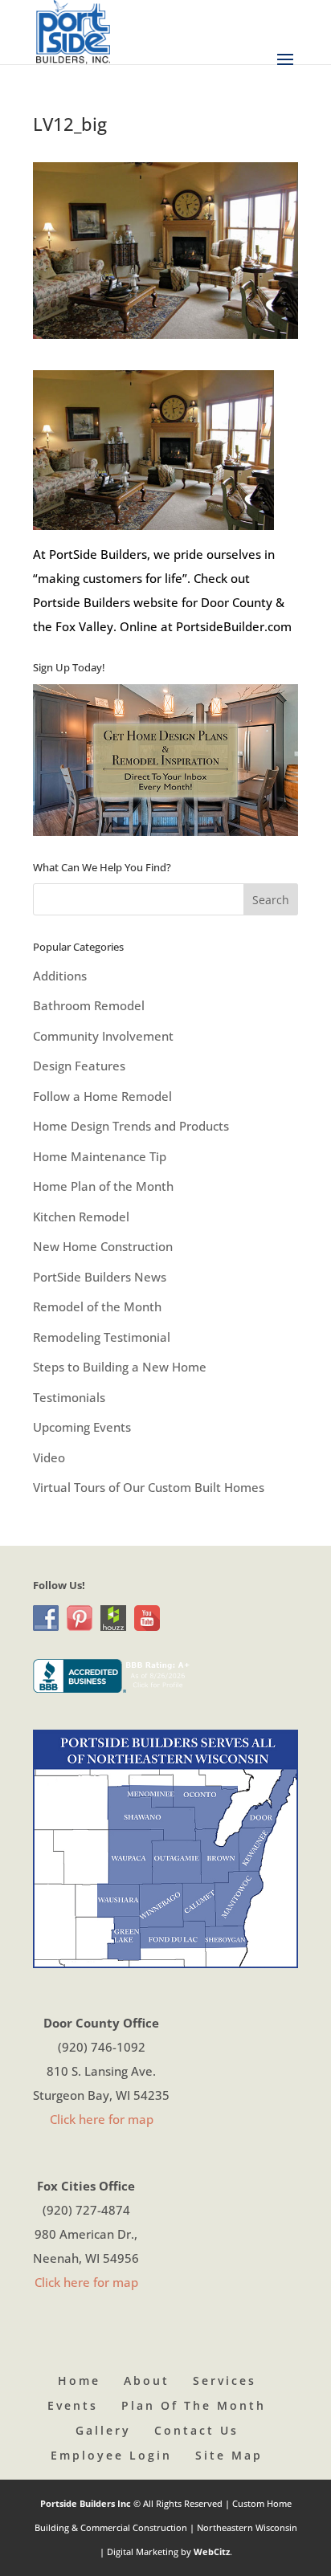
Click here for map (102, 2119)
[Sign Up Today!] (165, 760)
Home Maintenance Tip (100, 1156)
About (147, 2380)
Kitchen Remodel (81, 1217)
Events (73, 2405)
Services (225, 2380)
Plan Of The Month (194, 2405)
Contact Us (196, 2430)
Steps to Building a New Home (120, 1367)
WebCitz (212, 2552)
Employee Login (111, 2455)
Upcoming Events (82, 1427)
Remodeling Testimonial (102, 1337)
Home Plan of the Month (103, 1186)
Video (49, 1457)
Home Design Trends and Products (131, 1126)
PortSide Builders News (100, 1277)
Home (79, 2380)
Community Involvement (103, 1036)
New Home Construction (103, 1246)
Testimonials (69, 1397)
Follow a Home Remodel (102, 1096)
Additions (60, 976)
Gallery (103, 2430)
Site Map (229, 2455)
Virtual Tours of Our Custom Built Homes (149, 1487)
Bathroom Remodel (89, 1005)
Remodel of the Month (97, 1306)
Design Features (79, 1066)
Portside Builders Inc (87, 2503)
